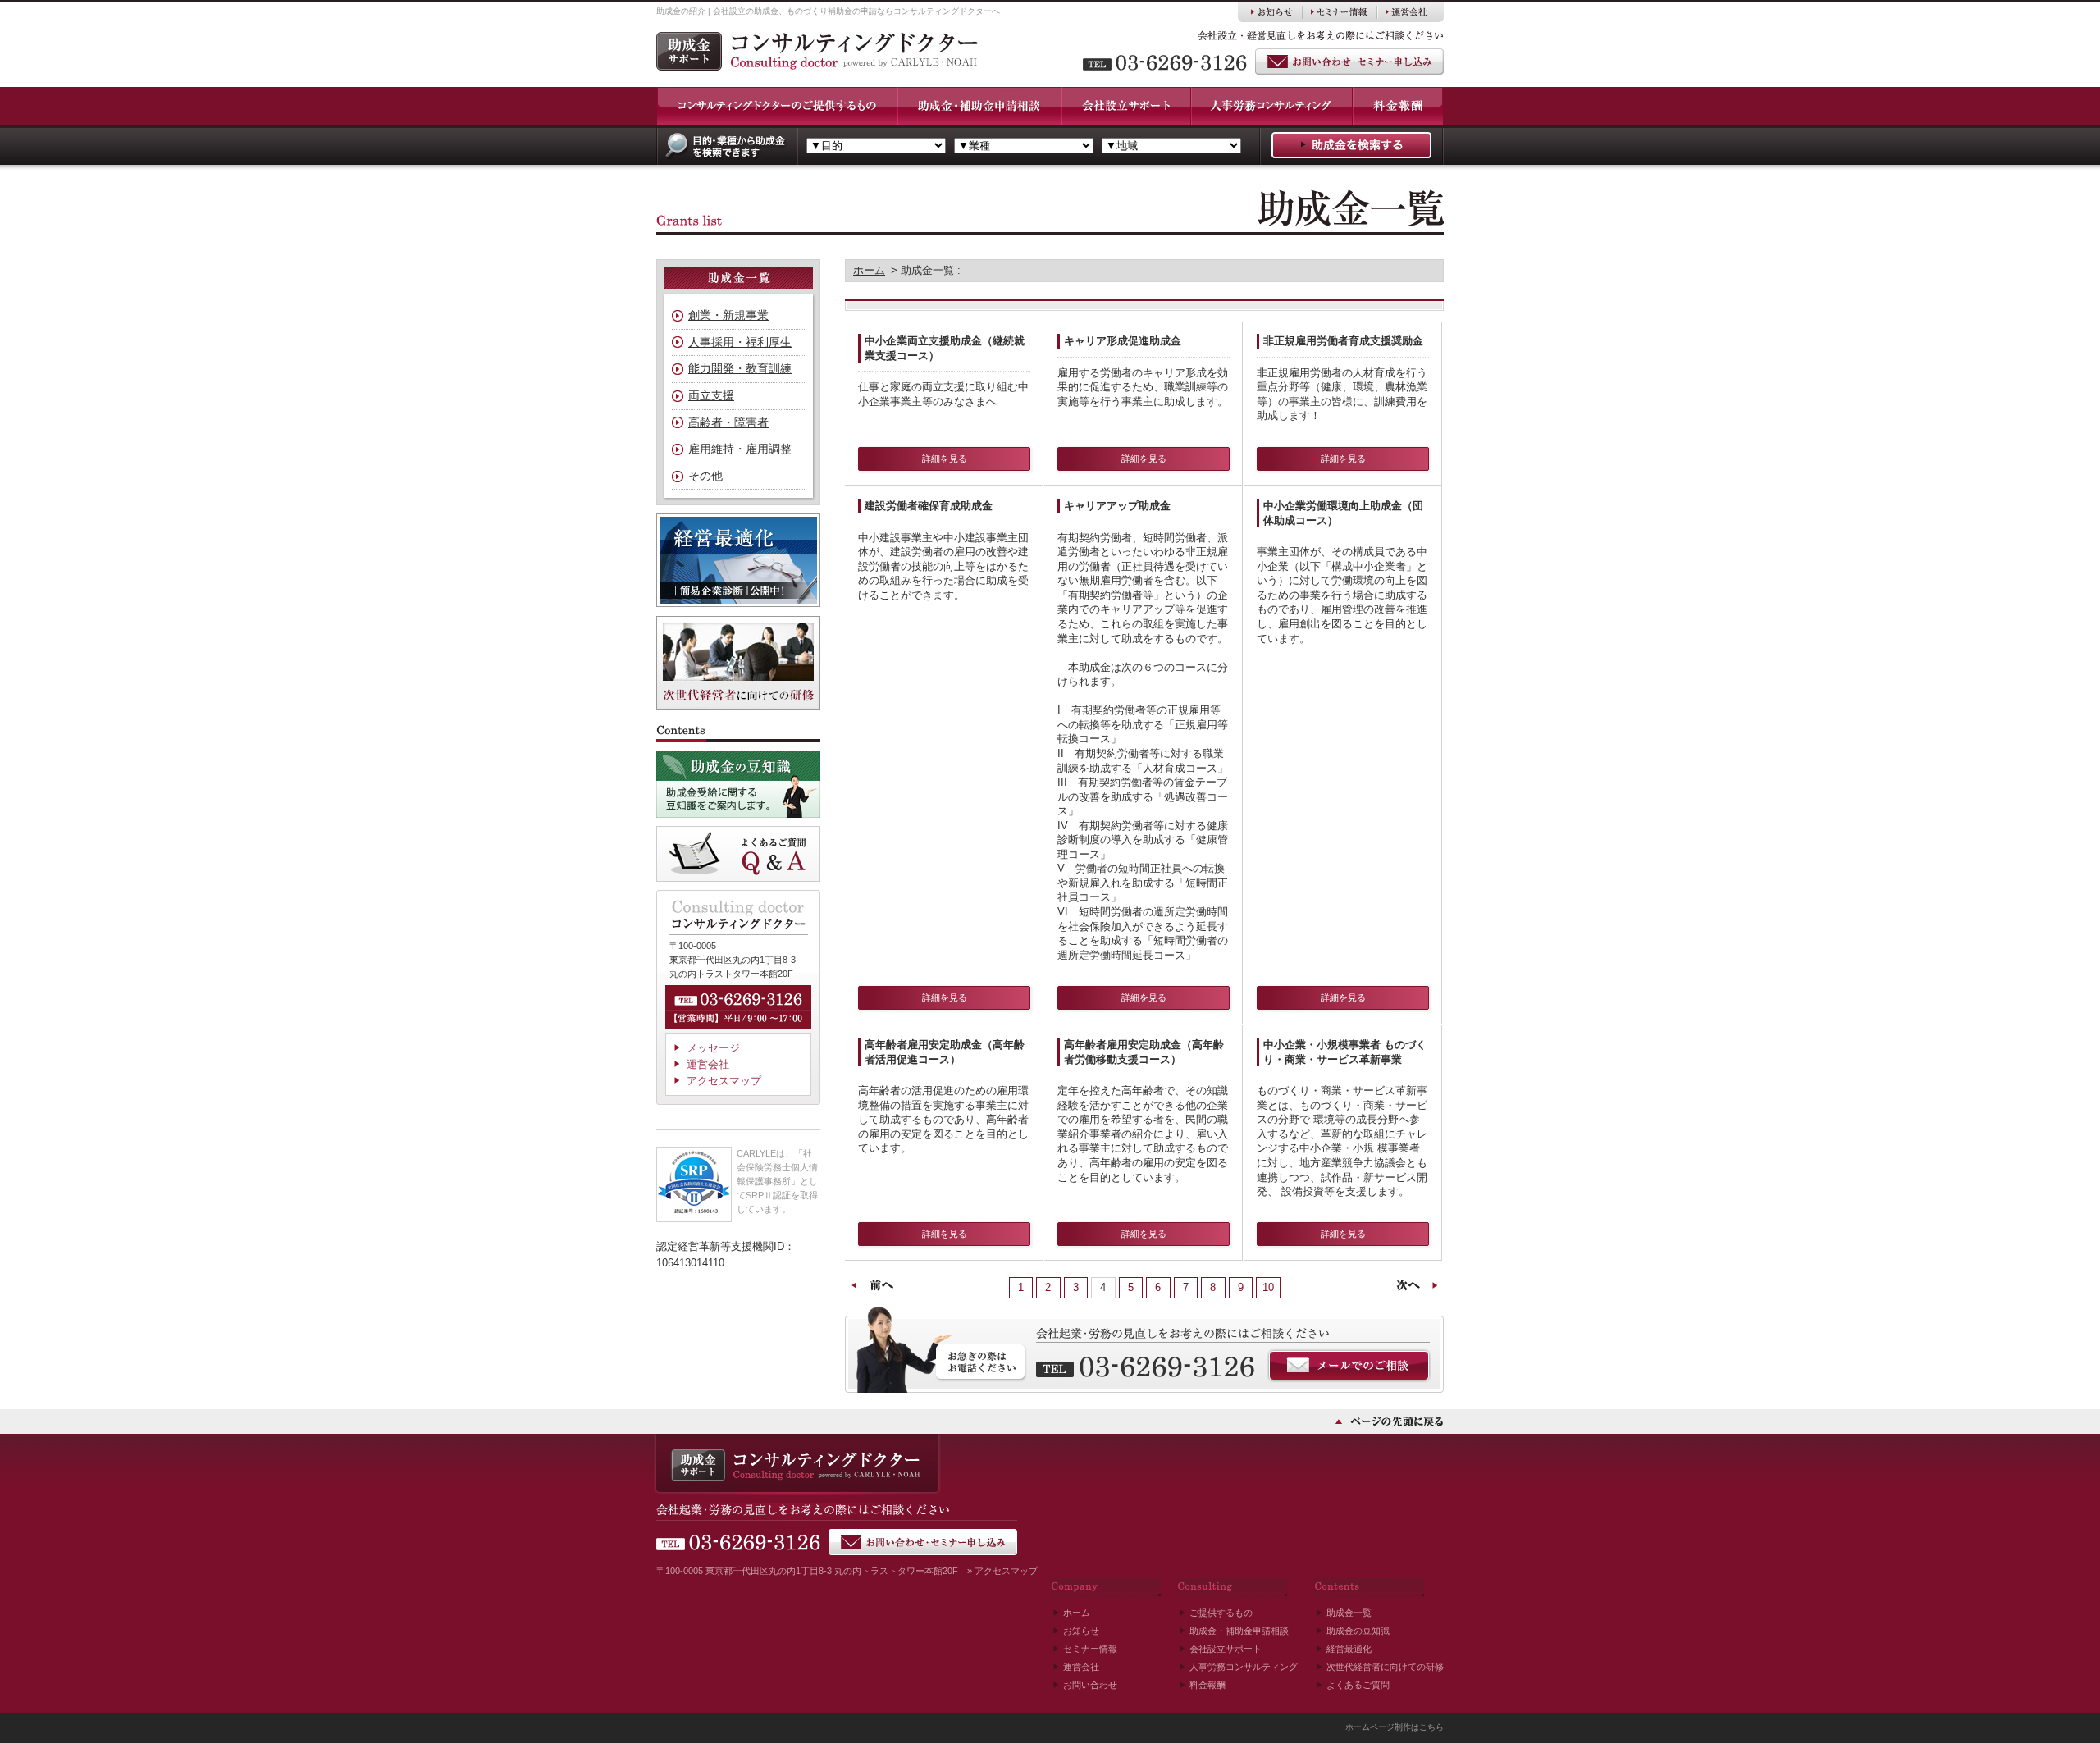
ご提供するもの (1221, 1613)
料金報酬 (1207, 1685)
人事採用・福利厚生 (740, 342)
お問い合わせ (1090, 1685)
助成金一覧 (1349, 1613)
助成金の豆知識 (1358, 1631)
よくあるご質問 (1358, 1685)
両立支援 (711, 395)
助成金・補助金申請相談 (1239, 1631)
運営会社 (708, 1064)
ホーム (869, 270)
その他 (705, 476)
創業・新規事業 (728, 315)
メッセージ (713, 1048)
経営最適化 (1349, 1649)
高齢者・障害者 (728, 422)
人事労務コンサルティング (1244, 1667)
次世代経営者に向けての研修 (1385, 1667)
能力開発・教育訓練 (740, 368)
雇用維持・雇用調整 (740, 449)
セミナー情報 (1090, 1649)
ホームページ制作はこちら (1395, 1727)
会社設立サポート (1226, 1649)
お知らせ (1081, 1631)
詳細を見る (945, 459)
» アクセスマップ (1002, 1571)
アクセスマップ (724, 1081)
